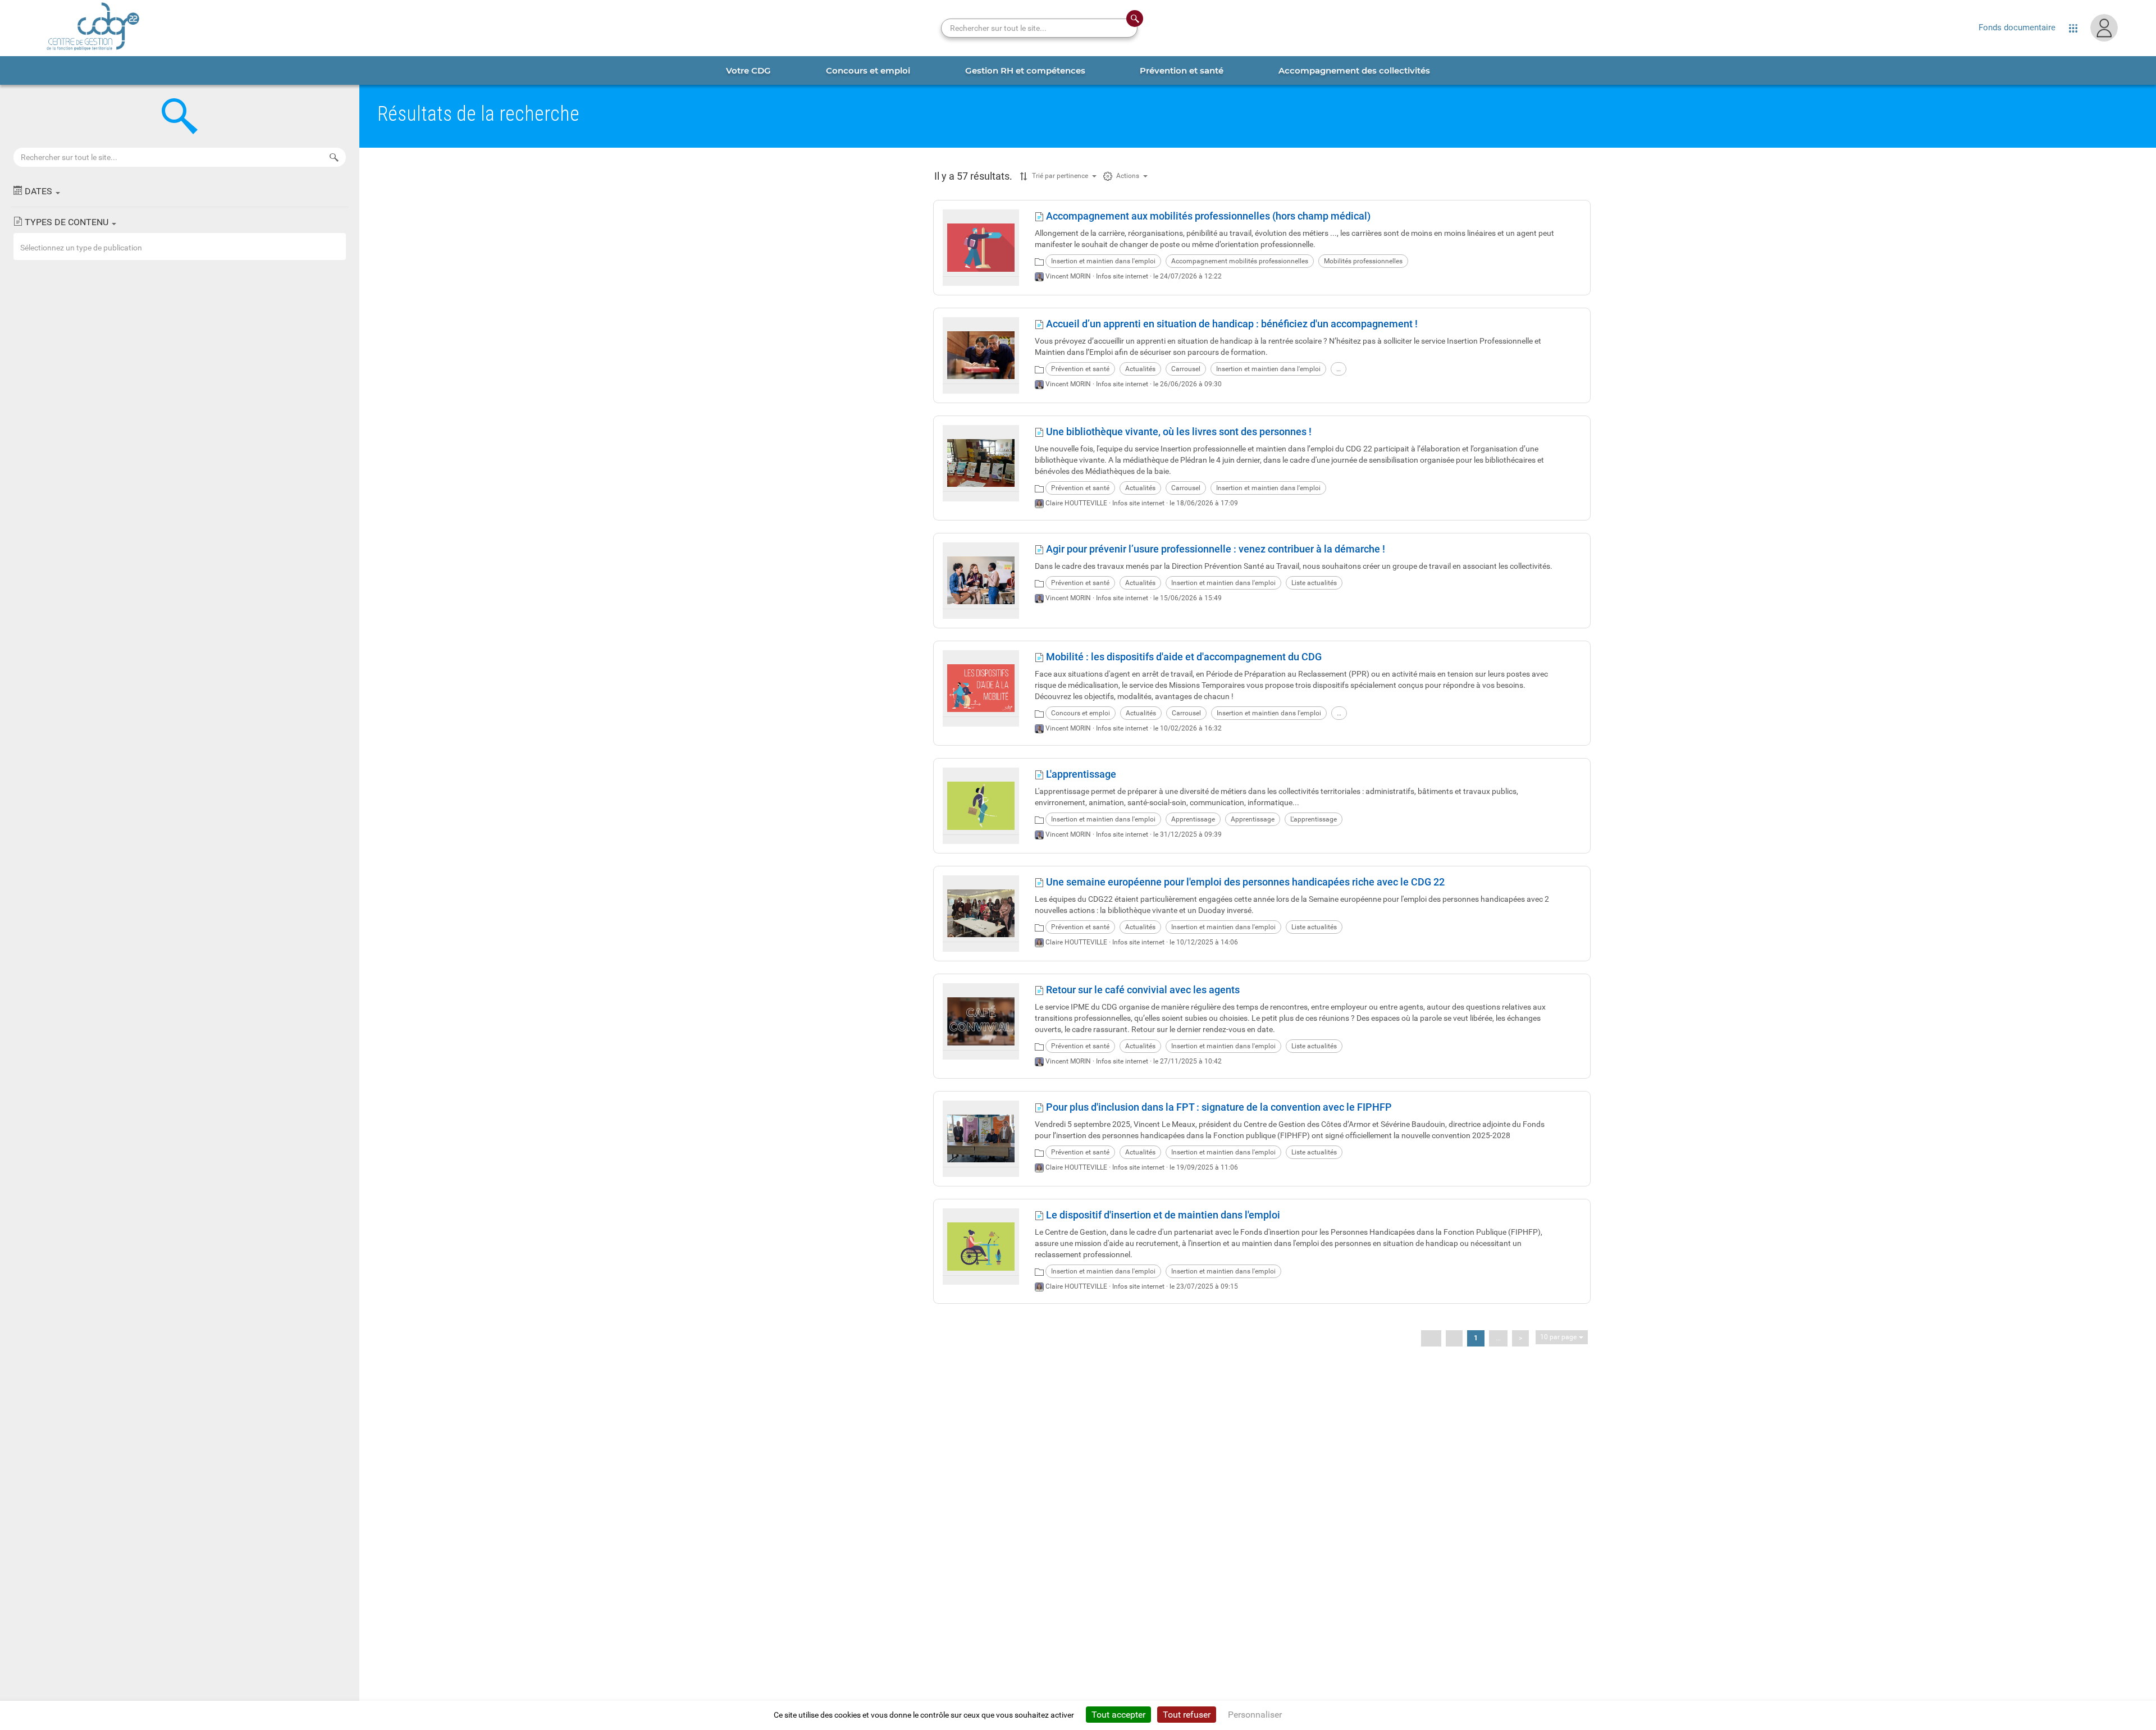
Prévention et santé (1080, 369)
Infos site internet (1122, 276)
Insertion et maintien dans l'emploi (1103, 261)
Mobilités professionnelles (1363, 261)
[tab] (748, 70)
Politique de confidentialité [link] (1339, 1715)
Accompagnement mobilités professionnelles (1240, 261)
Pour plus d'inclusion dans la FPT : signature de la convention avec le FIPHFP (1218, 1107)
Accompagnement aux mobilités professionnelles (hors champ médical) (1207, 216)
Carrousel (1186, 369)
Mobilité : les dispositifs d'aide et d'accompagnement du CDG (1183, 657)
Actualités (1140, 369)
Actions (1128, 176)
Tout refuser (1187, 1715)
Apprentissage (1193, 819)
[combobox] (180, 247)
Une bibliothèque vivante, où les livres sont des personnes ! (1178, 432)
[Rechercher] (334, 157)
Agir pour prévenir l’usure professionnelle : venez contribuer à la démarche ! (1214, 549)
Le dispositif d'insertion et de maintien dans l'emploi (1162, 1215)
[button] (180, 191)
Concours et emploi (1081, 713)
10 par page (1558, 1337)
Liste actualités (1314, 583)
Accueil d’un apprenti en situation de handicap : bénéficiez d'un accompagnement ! (1231, 324)
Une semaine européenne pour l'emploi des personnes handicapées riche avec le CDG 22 (1244, 882)
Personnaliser (1255, 1715)
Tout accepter (1118, 1715)
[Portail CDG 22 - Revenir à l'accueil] (93, 28)
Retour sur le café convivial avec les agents (1142, 990)
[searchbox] (181, 248)
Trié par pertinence (1060, 176)
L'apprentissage (1080, 774)
